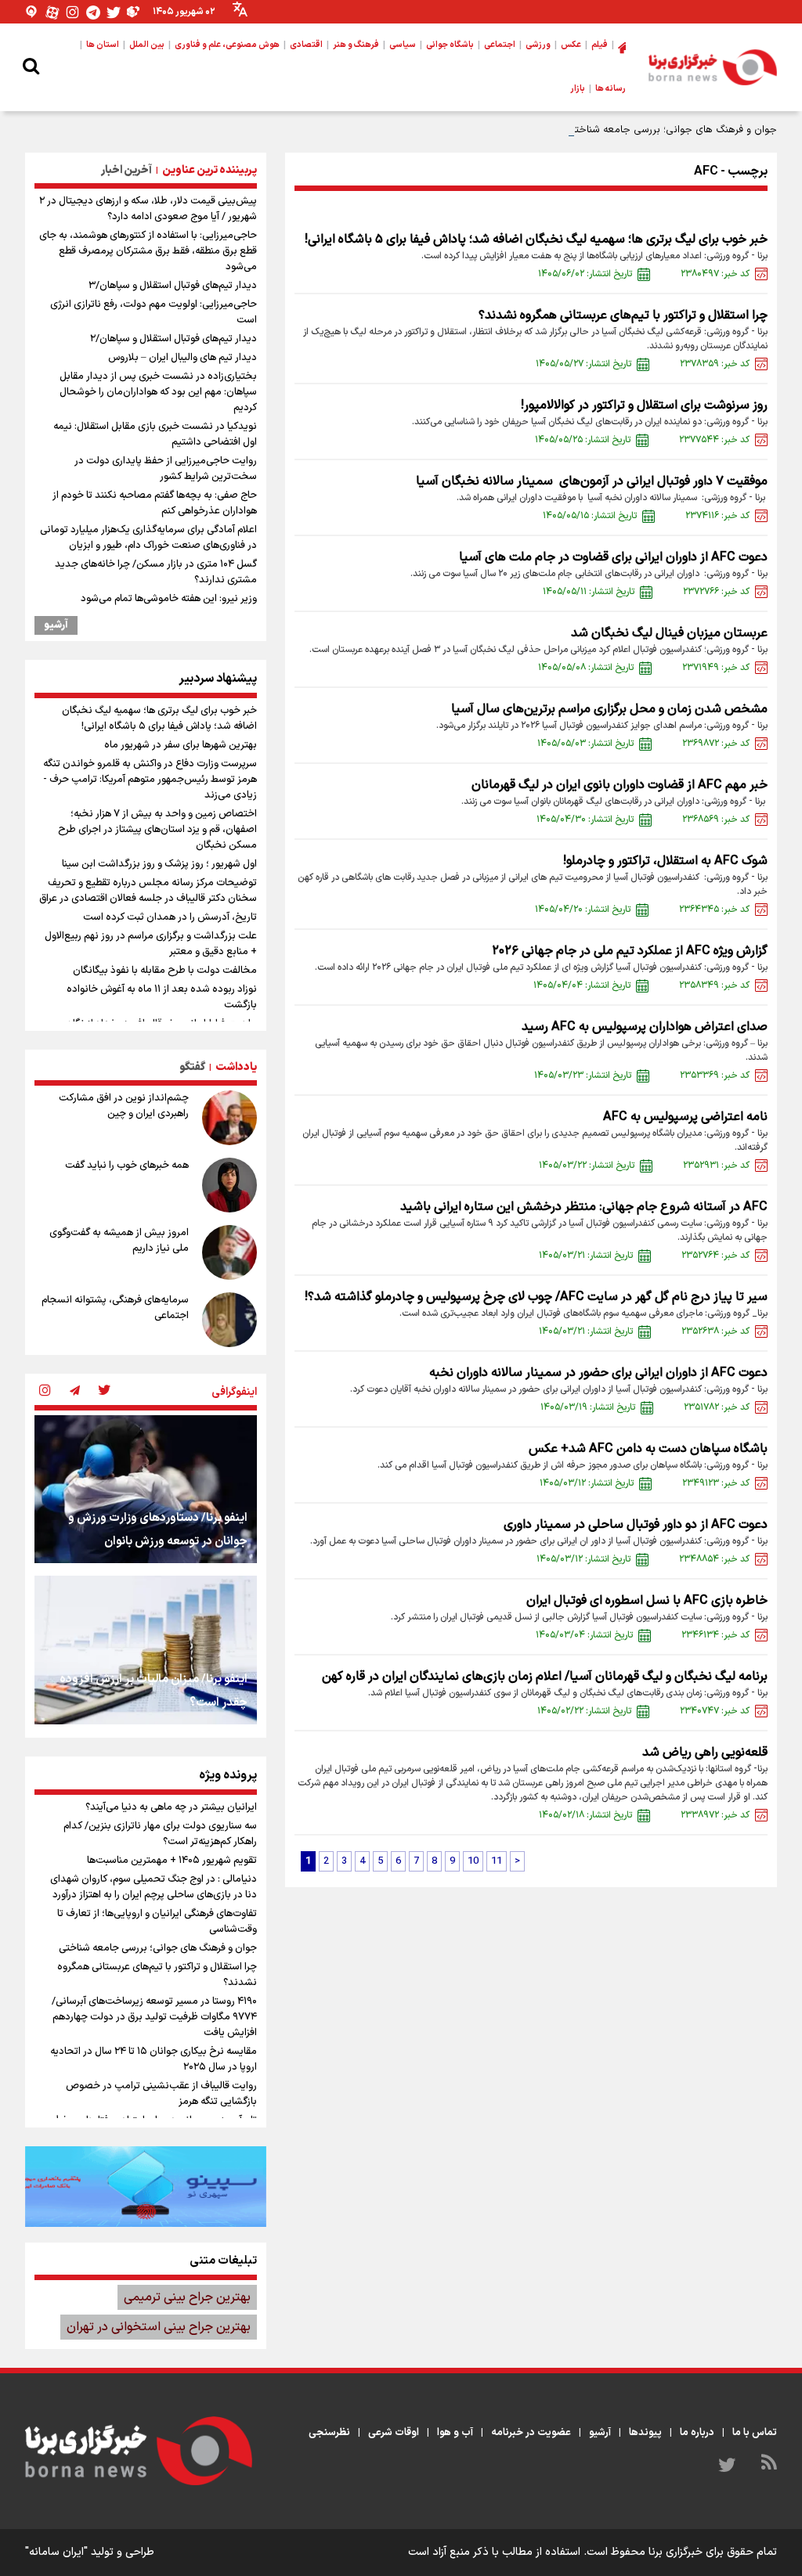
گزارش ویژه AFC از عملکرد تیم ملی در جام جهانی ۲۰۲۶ (630, 951)
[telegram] (74, 1392)
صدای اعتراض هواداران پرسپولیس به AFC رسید (645, 1027)
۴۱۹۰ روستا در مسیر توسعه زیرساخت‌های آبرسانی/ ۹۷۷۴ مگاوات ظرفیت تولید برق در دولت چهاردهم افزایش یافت (154, 2017)
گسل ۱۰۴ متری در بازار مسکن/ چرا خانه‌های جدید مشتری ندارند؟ (156, 572)
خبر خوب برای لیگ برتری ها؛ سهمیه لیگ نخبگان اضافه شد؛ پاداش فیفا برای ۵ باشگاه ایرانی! (536, 240)
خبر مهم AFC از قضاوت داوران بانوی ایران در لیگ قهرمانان (620, 785)
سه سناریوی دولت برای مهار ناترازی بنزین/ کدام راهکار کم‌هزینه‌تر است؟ (160, 1834)
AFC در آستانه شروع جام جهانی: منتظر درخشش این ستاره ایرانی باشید (584, 1207)
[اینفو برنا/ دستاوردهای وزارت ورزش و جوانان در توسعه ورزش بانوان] (146, 1489)
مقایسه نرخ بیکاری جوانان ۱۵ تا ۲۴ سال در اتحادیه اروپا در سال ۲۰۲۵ (154, 2059)
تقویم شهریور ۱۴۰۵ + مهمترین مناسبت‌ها (172, 1861)
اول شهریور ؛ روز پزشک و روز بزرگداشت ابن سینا (159, 864)
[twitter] (104, 1392)
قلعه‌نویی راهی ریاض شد (705, 1753)
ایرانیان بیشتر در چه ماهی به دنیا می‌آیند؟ (171, 1807)
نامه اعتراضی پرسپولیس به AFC (685, 1117)
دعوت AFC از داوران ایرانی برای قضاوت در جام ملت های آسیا (613, 557)
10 (473, 1861)
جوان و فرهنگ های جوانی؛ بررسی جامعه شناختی (672, 130)
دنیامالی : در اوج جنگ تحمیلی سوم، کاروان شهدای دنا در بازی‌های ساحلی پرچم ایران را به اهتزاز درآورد (154, 1887)
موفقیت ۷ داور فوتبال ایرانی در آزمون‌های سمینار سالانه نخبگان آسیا (590, 481)
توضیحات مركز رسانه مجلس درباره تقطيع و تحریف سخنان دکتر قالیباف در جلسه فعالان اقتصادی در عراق (148, 891)
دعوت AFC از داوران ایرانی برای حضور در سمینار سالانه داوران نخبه (598, 1373)
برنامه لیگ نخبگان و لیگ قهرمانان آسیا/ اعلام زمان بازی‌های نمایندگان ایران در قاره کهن (545, 1677)
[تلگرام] (93, 12)
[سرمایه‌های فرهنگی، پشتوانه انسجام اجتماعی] (229, 1320)
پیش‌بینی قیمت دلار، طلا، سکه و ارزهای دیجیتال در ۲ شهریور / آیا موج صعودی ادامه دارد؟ (148, 209)
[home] (622, 45)
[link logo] (713, 67)
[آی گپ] (32, 12)
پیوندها (645, 2433)
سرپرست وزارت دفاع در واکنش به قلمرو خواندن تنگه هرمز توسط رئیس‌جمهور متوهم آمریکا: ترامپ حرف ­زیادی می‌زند (150, 780)
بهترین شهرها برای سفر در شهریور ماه (181, 745)
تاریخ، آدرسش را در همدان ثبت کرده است (170, 917)
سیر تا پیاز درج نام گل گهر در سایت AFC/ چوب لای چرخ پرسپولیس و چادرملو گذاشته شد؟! (536, 1297)
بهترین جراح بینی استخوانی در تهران (159, 2327)
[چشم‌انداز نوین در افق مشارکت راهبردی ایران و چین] (229, 1118)
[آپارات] (52, 12)
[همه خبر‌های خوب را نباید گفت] (229, 1185)
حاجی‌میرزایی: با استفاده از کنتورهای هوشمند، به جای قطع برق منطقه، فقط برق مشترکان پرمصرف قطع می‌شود (148, 251)
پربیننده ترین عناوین (210, 170)
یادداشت (236, 1067)
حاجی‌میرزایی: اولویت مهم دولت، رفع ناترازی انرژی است (154, 312)
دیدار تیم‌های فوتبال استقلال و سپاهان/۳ (173, 286)
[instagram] (45, 1392)
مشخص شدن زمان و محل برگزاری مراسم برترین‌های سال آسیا (609, 709)
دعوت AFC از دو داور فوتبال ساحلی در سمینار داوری (636, 1525)
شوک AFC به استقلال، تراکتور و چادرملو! (665, 861)
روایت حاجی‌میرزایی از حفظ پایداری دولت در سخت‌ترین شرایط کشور (166, 469)
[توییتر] (114, 12)
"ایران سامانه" (56, 2552)
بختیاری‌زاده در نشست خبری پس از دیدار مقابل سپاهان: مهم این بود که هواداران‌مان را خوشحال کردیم (158, 392)
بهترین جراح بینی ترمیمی (187, 2297)
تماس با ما (755, 2433)
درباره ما (697, 2433)
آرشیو (56, 625)
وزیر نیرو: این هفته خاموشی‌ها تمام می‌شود (169, 599)
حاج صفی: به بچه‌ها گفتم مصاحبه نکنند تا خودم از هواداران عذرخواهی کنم (155, 503)
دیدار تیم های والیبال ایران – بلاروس (182, 358)
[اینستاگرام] (73, 12)
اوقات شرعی (394, 2433)
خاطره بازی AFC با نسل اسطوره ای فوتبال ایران (647, 1601)
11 (497, 1861)
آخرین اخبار (126, 170)
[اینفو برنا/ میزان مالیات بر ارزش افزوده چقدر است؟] (146, 1650)
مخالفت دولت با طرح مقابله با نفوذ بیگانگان (165, 971)
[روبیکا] (134, 12)
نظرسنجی (329, 2433)
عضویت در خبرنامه (531, 2433)
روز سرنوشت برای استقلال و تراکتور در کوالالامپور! (644, 405)
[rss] (769, 2465)
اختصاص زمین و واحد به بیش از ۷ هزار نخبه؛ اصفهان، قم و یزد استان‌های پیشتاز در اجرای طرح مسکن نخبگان (157, 830)
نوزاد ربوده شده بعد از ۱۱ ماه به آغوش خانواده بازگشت (162, 997)
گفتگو (192, 1067)
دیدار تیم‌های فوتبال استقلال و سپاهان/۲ (173, 339)
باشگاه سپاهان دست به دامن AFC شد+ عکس (648, 1449)
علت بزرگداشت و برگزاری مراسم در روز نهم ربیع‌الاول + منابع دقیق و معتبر (151, 944)
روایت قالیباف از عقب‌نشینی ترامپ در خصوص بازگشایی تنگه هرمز (161, 2094)
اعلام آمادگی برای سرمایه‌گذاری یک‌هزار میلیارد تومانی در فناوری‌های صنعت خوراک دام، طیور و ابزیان (148, 538)
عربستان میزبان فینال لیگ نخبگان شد (669, 633)
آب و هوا (455, 2433)
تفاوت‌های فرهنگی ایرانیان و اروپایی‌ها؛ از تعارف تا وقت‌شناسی (157, 1922)
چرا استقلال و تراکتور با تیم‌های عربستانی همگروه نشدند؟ (623, 315)
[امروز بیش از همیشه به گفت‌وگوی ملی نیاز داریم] (229, 1252)
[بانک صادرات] (146, 2186)
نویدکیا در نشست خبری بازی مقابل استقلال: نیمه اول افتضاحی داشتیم (155, 434)
